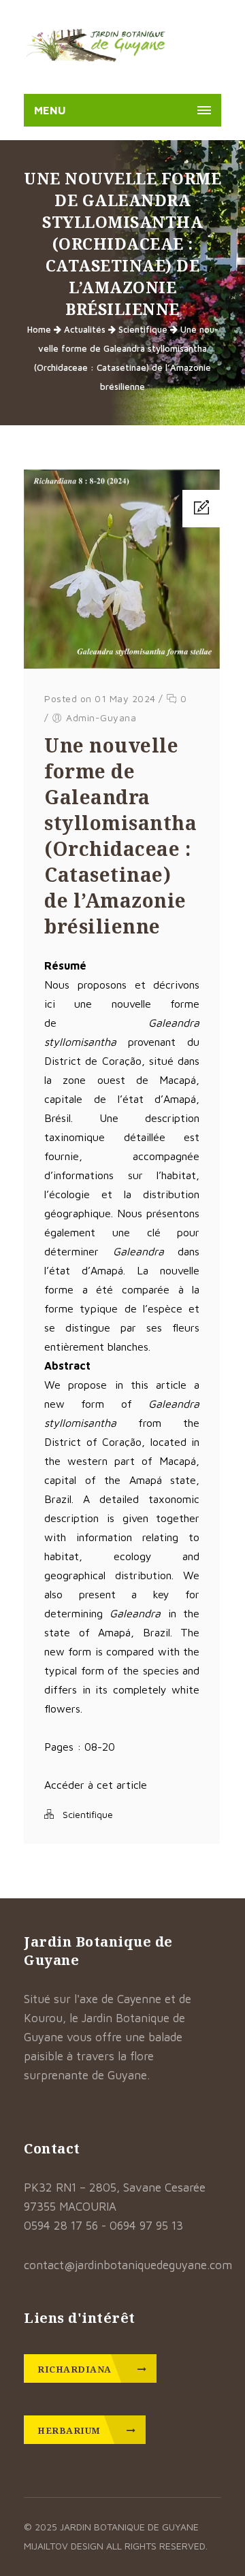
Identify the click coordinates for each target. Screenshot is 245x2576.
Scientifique (143, 329)
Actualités (85, 329)
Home (39, 329)
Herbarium (70, 2430)
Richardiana (76, 2369)
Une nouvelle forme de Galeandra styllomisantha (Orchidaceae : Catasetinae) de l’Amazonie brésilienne (120, 836)
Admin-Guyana (101, 717)
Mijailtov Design (65, 2546)
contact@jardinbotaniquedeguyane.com (128, 2265)
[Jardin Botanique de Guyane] (96, 47)
